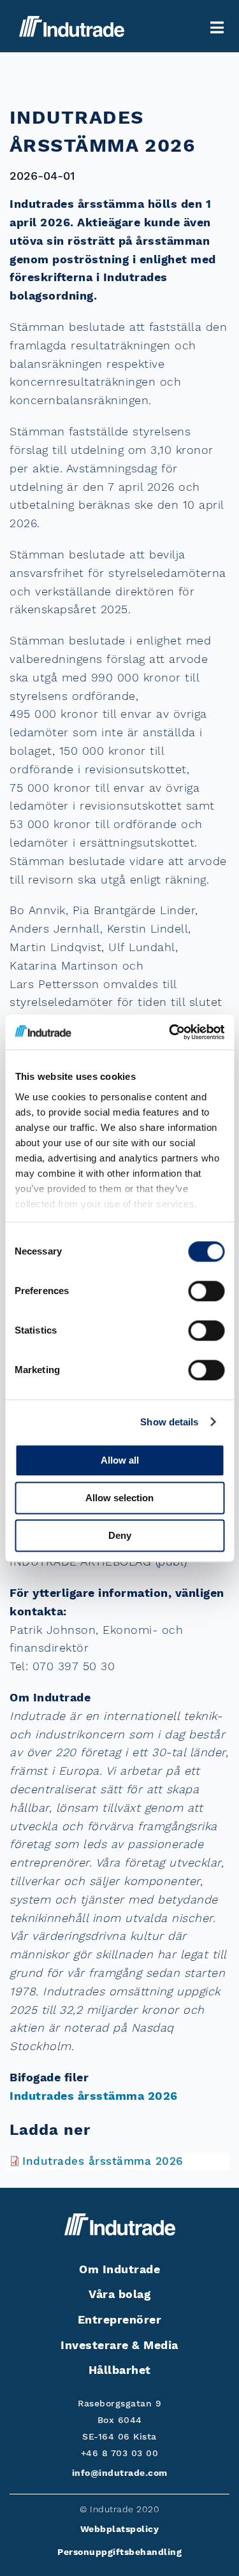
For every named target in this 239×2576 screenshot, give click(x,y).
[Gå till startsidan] (72, 26)
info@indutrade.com (120, 2473)
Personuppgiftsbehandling (119, 2552)
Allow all (120, 1460)
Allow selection (119, 1498)
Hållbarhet (120, 2370)
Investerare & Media (119, 2345)
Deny (120, 1535)
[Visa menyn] (217, 28)
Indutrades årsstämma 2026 (94, 2096)
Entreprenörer (120, 2319)
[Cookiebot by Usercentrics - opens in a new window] (170, 1032)
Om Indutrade (119, 2269)
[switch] (206, 1291)
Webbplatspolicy (120, 2529)
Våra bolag (119, 2294)
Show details (169, 1422)
